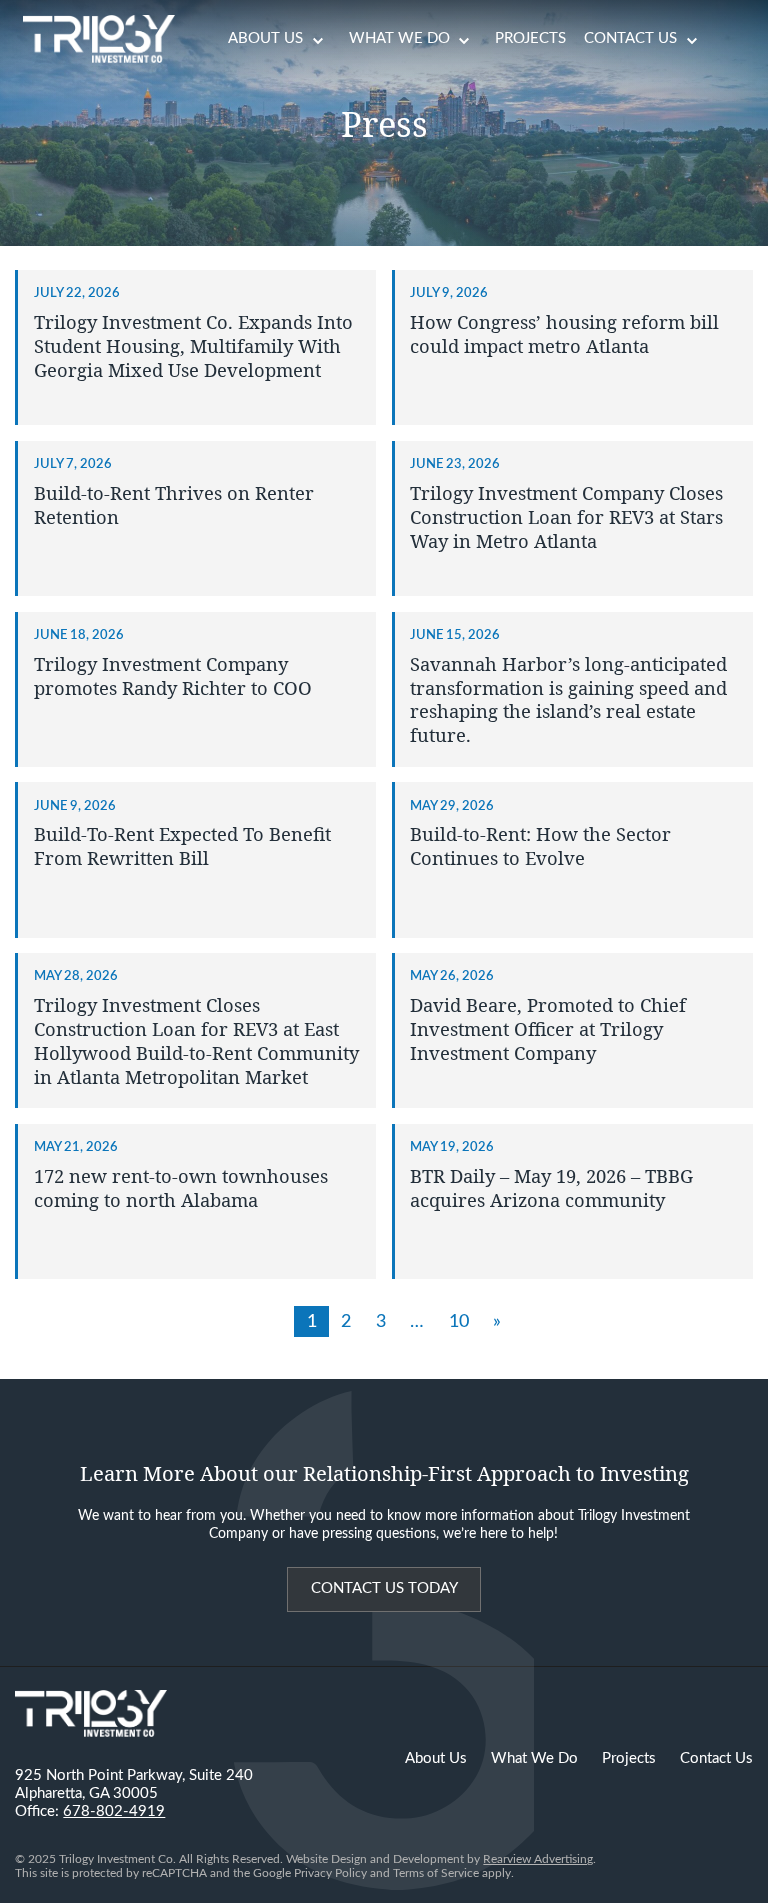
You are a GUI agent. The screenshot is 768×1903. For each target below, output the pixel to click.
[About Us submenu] (318, 39)
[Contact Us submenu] (692, 39)
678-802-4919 (114, 1811)
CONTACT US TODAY (384, 1588)
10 (459, 1321)
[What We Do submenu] (464, 39)
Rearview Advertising (538, 1859)
